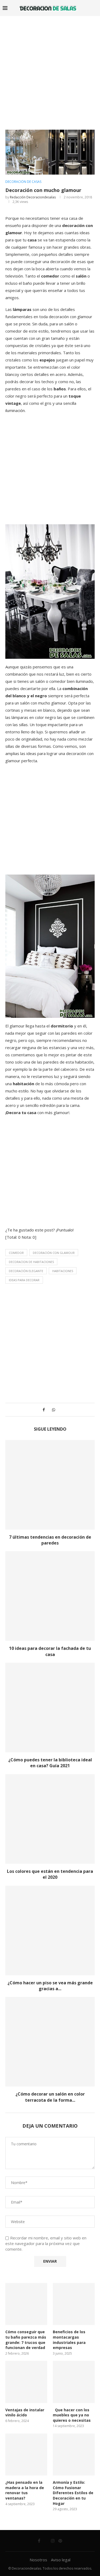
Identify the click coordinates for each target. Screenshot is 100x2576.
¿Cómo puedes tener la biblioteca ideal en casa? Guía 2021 (50, 1763)
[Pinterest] (60, 2541)
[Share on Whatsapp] (54, 1410)
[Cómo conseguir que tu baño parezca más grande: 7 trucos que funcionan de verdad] (26, 2304)
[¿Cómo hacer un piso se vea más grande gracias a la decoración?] (50, 1930)
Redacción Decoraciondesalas (33, 197)
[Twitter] (46, 2541)
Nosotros (38, 2560)
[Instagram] (53, 2541)
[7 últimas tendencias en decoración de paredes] (50, 1485)
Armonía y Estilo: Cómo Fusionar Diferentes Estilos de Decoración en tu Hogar (73, 2493)
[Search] (95, 8)
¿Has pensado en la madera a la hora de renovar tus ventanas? (25, 2490)
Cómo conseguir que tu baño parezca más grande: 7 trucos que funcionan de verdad (26, 2340)
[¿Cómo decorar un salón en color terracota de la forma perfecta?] (50, 2042)
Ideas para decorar (24, 1280)
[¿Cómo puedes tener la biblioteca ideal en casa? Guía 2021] (50, 1707)
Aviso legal (61, 2560)
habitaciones (63, 1271)
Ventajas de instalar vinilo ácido (25, 2413)
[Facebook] (39, 2541)
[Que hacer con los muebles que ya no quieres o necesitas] (74, 2382)
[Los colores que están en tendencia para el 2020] (50, 1819)
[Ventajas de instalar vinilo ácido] (26, 2382)
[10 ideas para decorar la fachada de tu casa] (50, 1596)
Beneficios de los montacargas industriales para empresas (69, 2340)
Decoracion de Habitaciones (31, 1262)
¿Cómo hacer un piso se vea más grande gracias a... (50, 1986)
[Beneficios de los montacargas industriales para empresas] (74, 2304)
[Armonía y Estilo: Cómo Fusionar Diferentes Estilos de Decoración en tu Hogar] (74, 2454)
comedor (16, 1253)
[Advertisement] (50, 69)
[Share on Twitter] (48, 1410)
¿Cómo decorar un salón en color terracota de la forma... (50, 2097)
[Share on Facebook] (44, 1410)
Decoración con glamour (54, 1253)
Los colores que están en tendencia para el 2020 (50, 1874)
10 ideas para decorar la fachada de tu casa (50, 1651)
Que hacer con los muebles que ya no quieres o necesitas (72, 2415)
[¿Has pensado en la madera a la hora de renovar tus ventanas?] (26, 2454)
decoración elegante (26, 1271)
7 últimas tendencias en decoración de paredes (50, 1540)
